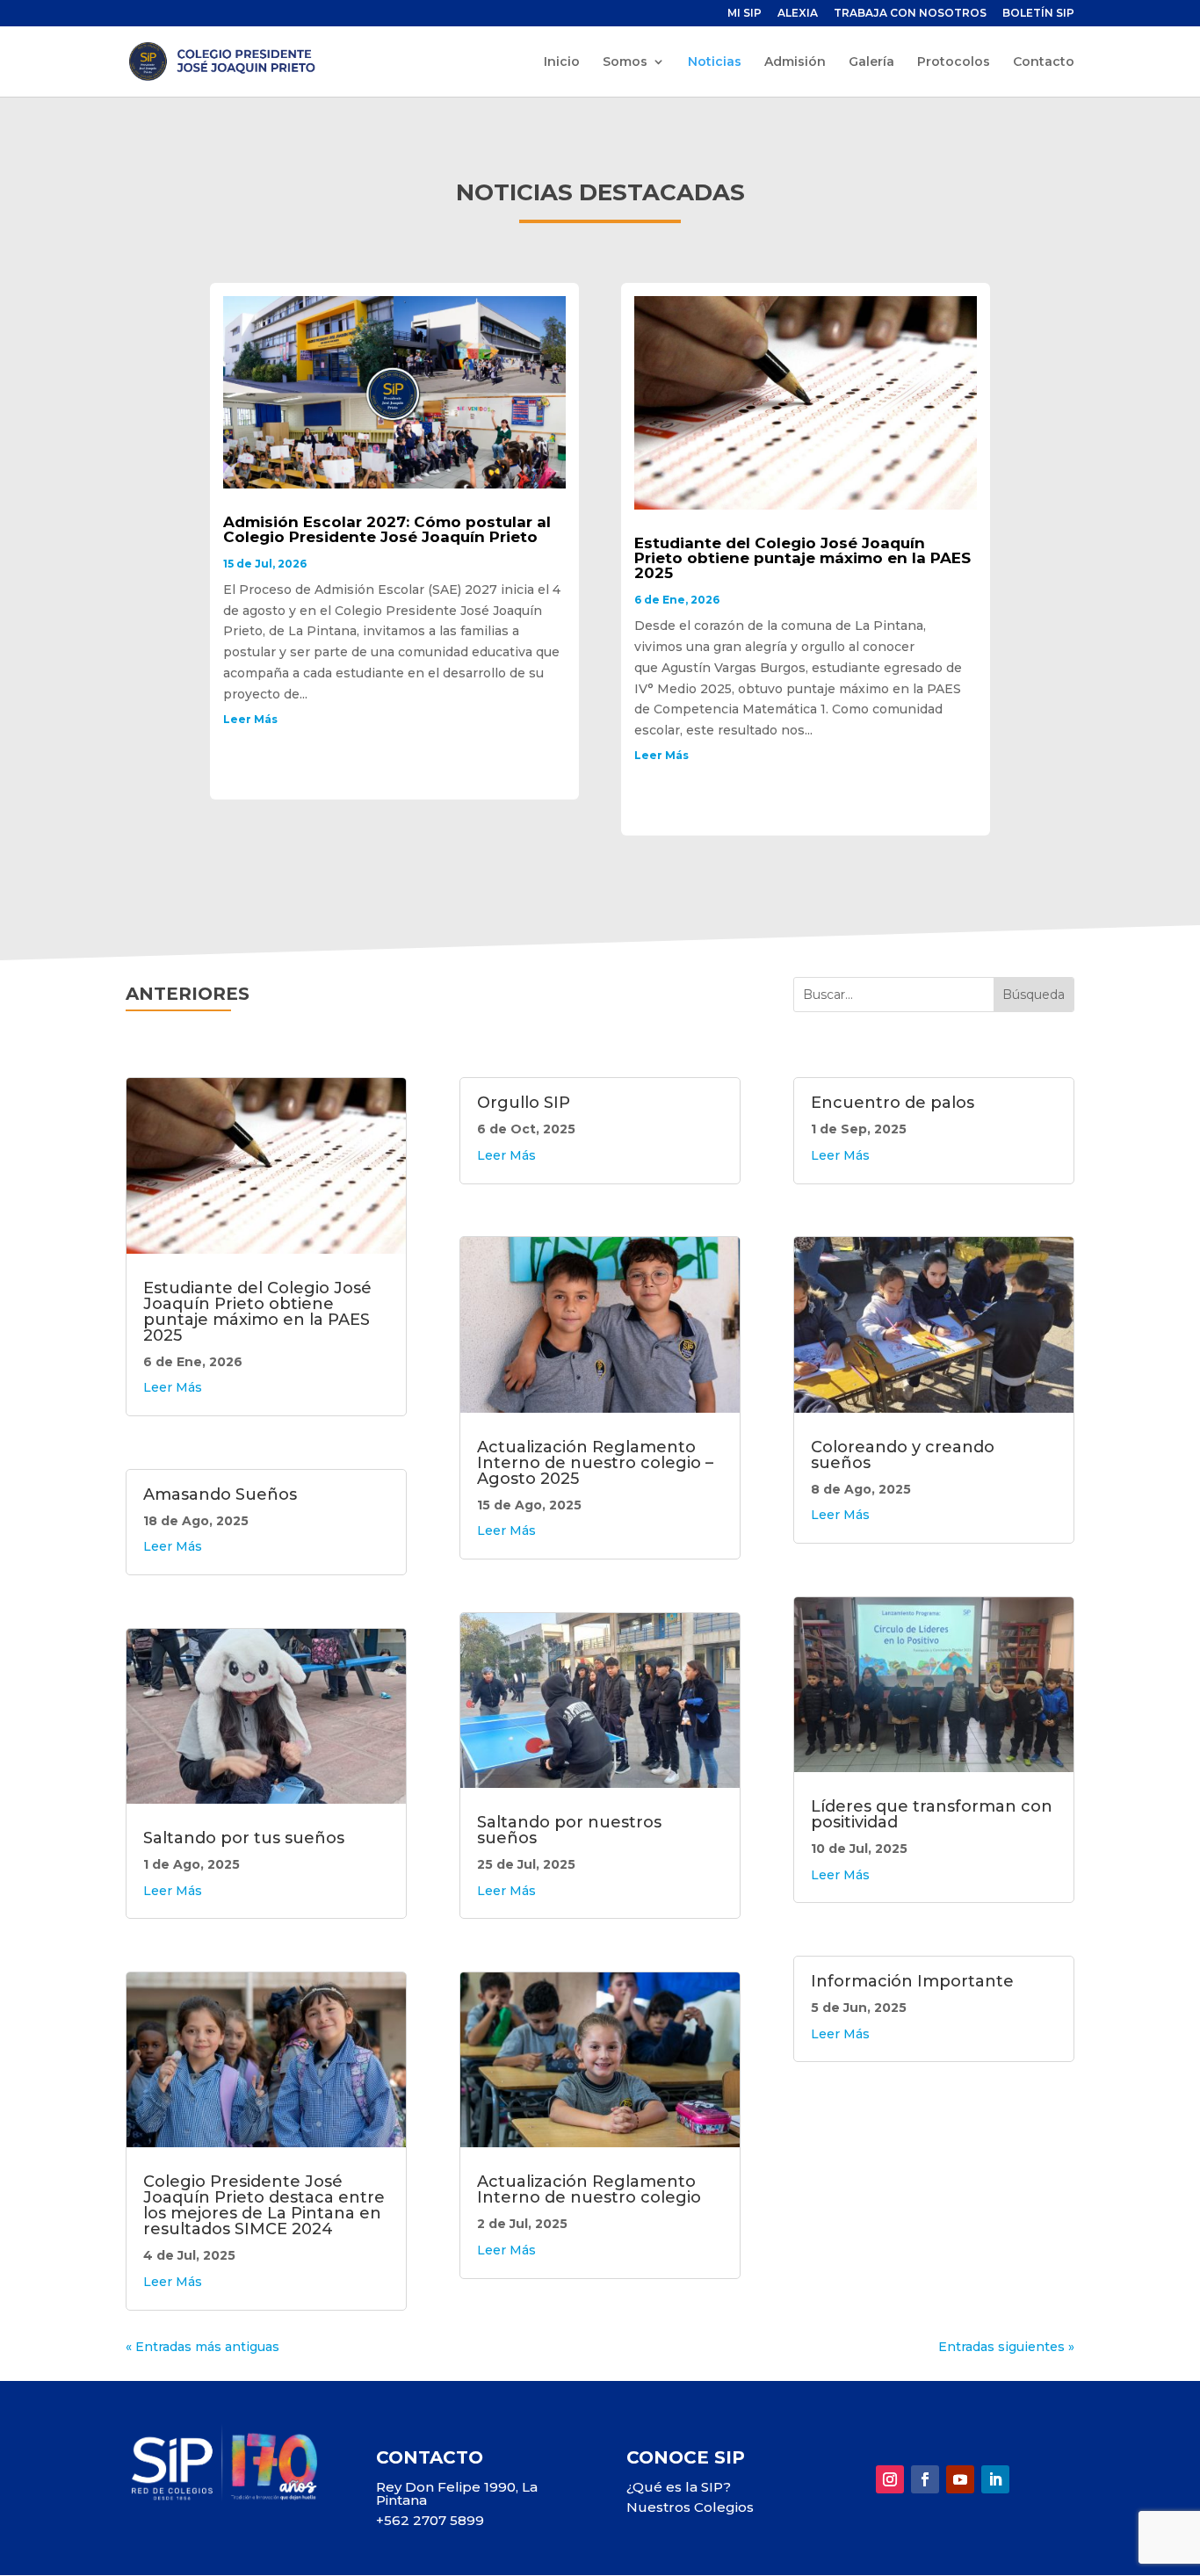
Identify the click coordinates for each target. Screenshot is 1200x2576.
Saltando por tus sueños (244, 1838)
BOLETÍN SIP (1038, 14)
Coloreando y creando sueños (903, 1455)
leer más (250, 719)
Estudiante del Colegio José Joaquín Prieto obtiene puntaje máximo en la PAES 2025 (802, 558)
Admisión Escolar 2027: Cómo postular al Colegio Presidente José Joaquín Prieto (387, 529)
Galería (871, 62)
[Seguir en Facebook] (925, 2479)
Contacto (1044, 62)
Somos (625, 62)
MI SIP (745, 14)
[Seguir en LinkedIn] (995, 2479)
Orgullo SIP (524, 1103)
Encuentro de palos (893, 1103)
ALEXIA (798, 14)
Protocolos (954, 62)
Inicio (562, 62)
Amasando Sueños (220, 1494)
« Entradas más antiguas (202, 2347)
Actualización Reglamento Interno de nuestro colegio (589, 2189)
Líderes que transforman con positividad (932, 1814)
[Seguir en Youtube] (960, 2479)
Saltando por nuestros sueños (569, 1830)
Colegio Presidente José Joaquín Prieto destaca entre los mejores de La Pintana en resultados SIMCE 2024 (264, 2205)
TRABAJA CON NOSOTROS (910, 14)
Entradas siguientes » (1006, 2347)
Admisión (795, 62)
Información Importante (912, 1981)
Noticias (715, 62)
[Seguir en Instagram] (890, 2479)
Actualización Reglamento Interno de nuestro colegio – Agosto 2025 (595, 1463)
